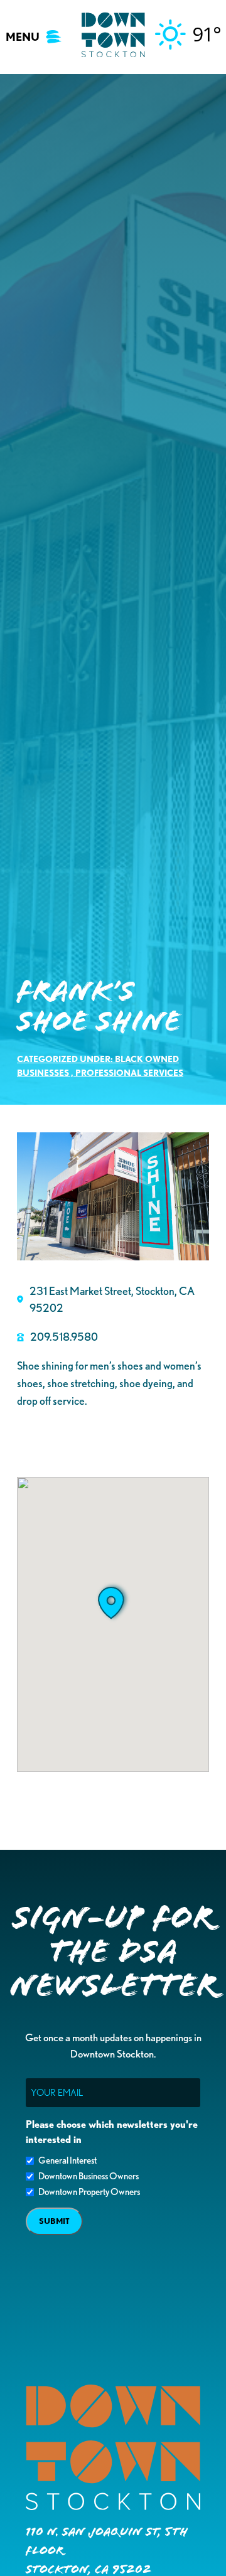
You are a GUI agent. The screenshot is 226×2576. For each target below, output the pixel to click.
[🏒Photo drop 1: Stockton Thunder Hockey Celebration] (166, 2360)
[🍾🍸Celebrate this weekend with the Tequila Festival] (60, 2466)
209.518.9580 (64, 1336)
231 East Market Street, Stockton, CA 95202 (112, 1299)
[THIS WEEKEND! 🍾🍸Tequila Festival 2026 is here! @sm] (166, 2466)
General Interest (67, 2160)
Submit (54, 2221)
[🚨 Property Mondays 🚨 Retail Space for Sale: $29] (60, 2360)
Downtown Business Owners (89, 2176)
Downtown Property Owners (89, 2192)
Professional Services (129, 1072)
